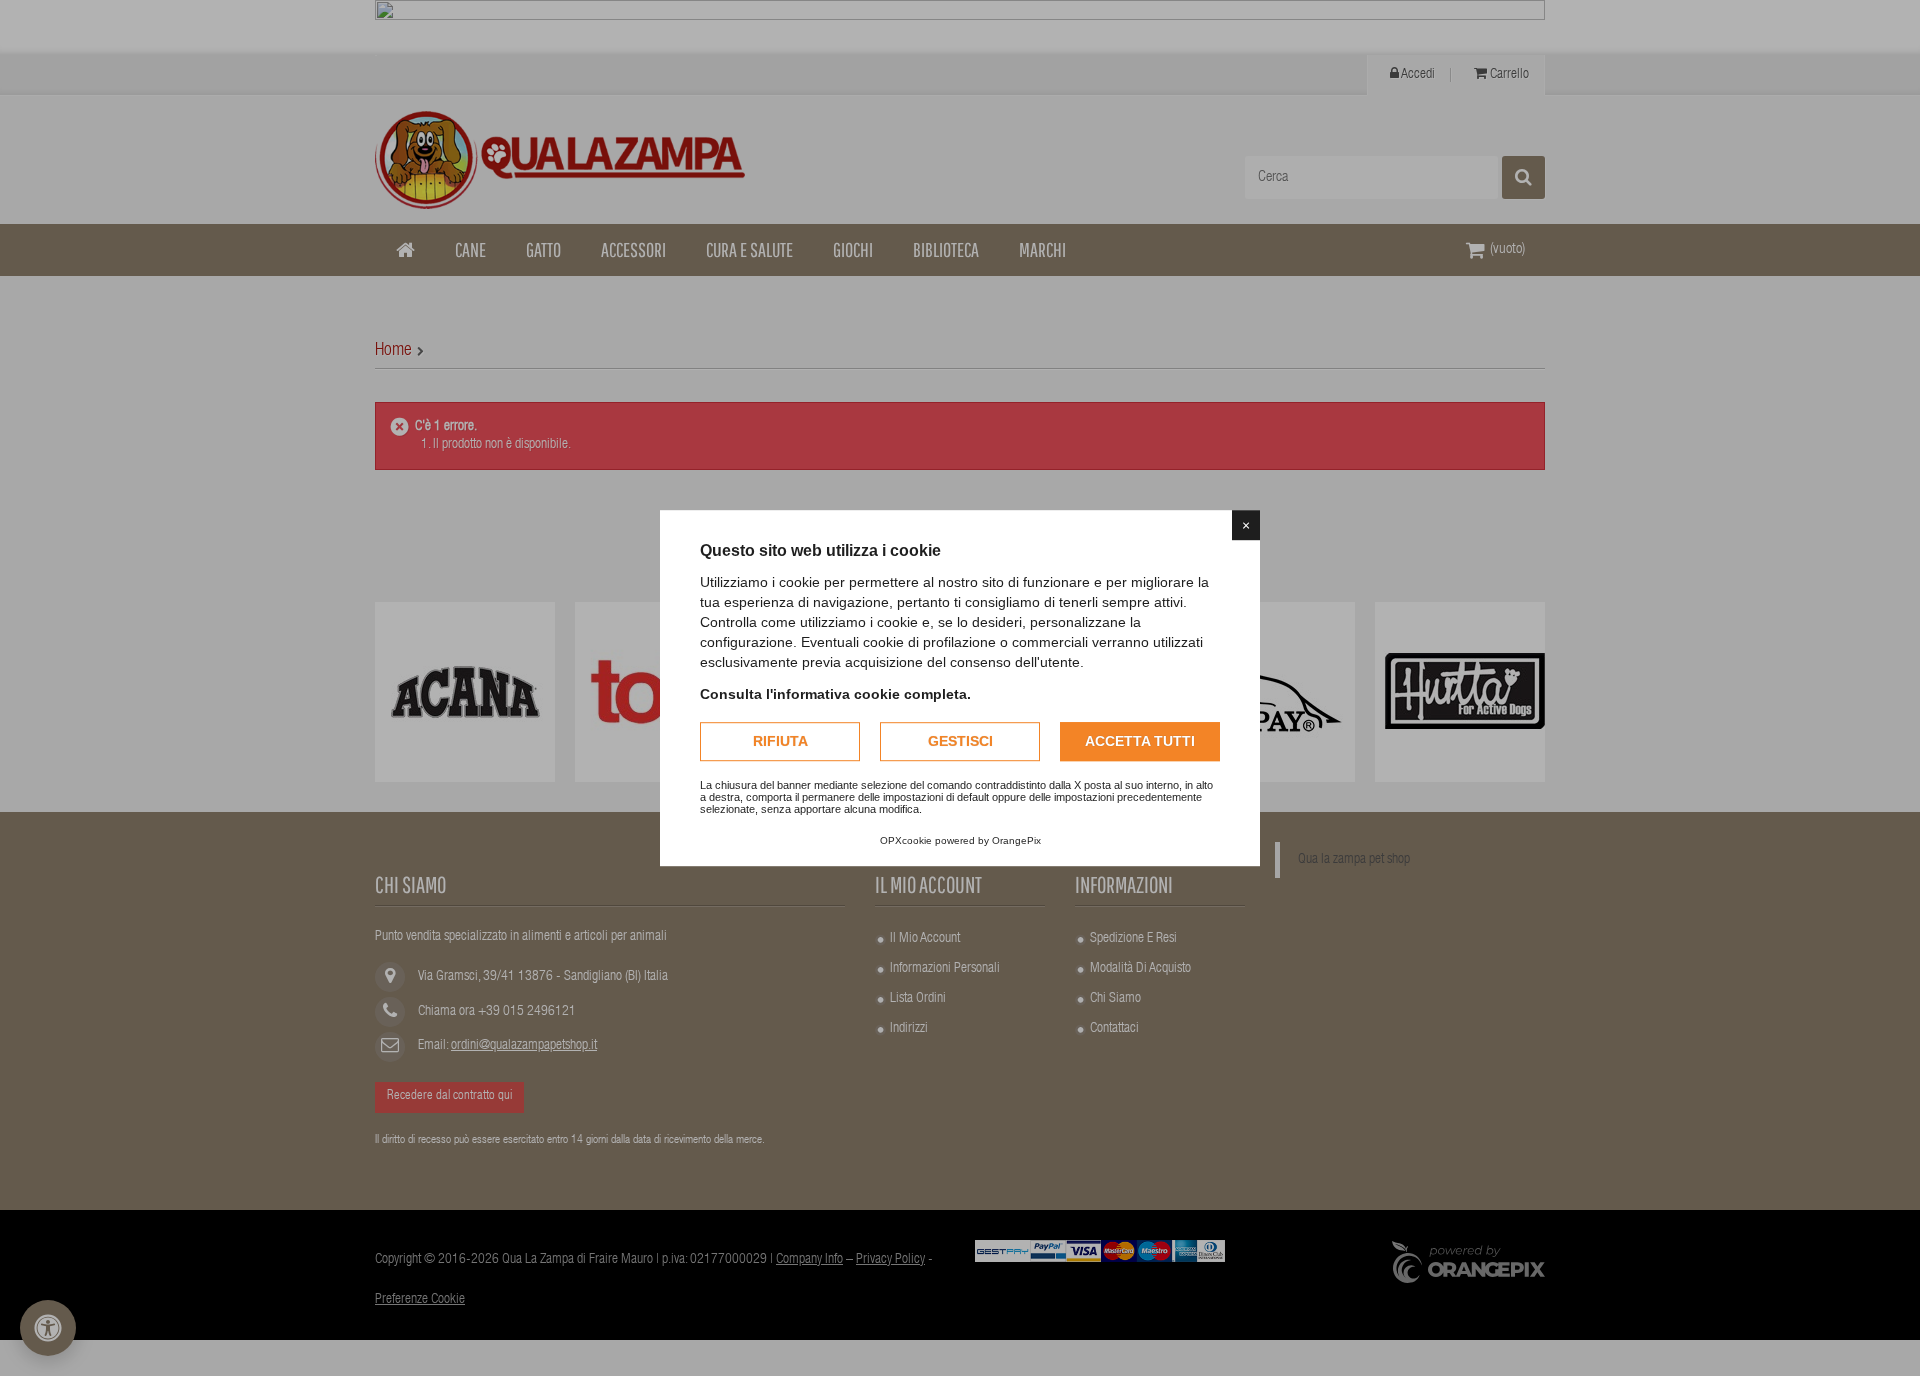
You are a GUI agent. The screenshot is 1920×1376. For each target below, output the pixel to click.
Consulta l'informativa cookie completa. (835, 694)
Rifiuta (780, 741)
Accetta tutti (1140, 741)
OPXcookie (906, 840)
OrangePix (1016, 840)
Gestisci (960, 741)
